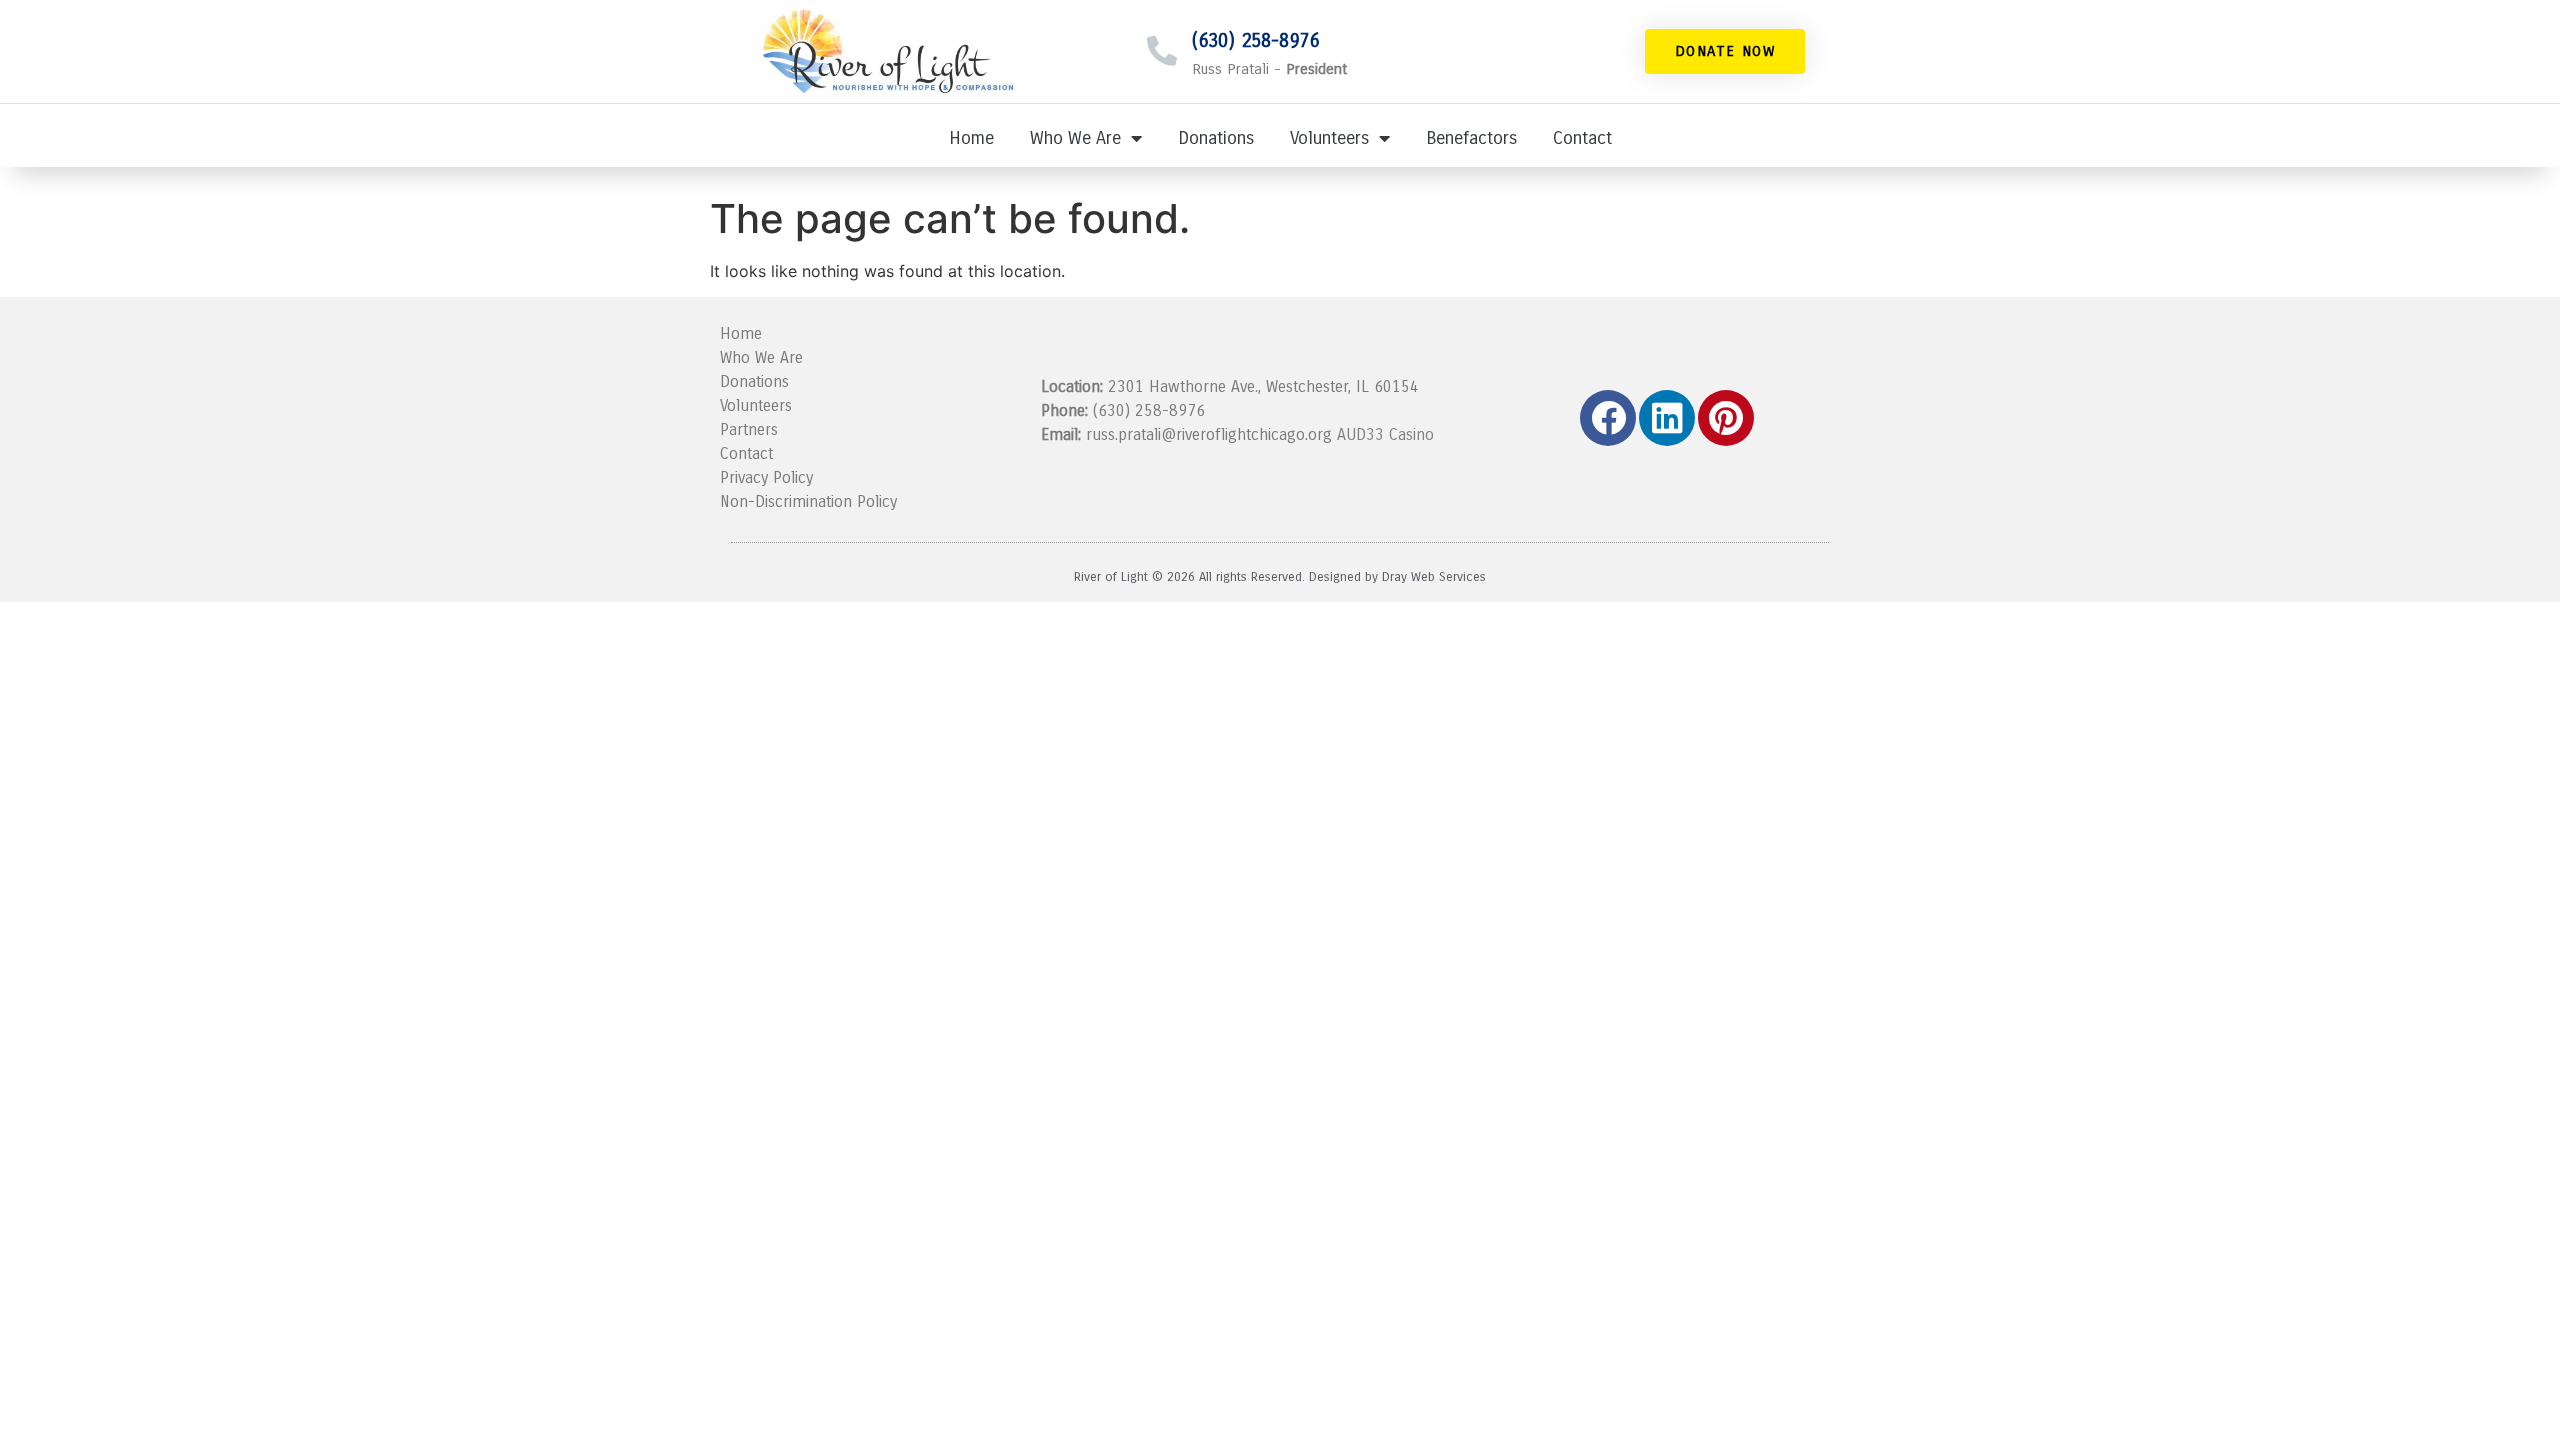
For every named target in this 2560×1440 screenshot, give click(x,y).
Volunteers (1329, 138)
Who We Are (1075, 138)
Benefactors (1471, 138)
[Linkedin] (1667, 418)
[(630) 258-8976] (1162, 51)
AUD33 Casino (1385, 434)
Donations (1216, 138)
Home (971, 138)
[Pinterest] (1726, 418)
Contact (1582, 138)
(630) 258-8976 (1255, 40)
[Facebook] (1608, 418)
